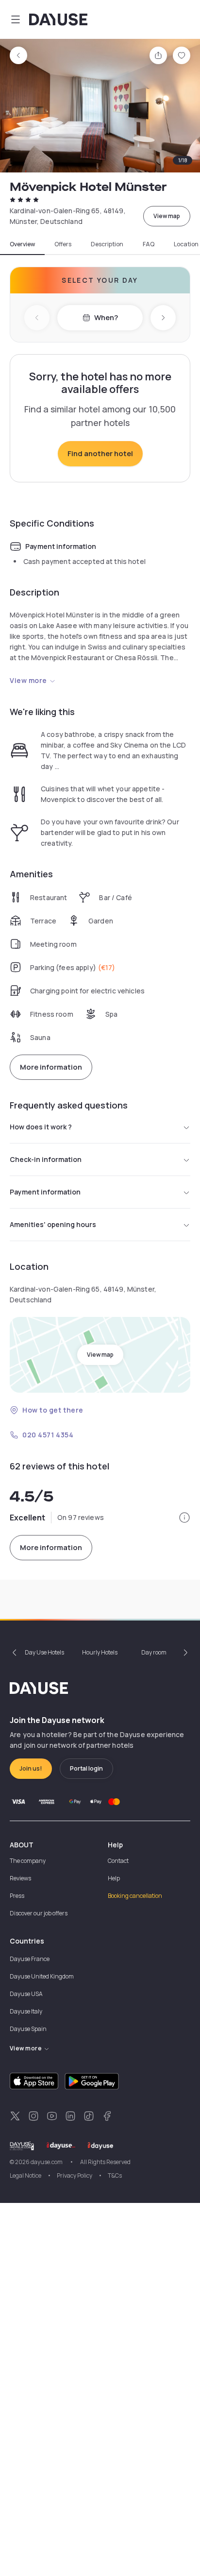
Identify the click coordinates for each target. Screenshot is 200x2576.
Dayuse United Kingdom (42, 1976)
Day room (154, 1652)
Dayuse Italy (26, 2011)
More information (51, 1067)
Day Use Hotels (44, 1652)
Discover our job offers (39, 1913)
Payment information (45, 1192)
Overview (22, 244)
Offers (63, 244)
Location (186, 244)
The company (28, 1861)
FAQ (149, 244)
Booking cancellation (135, 1896)
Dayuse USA (26, 1994)
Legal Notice (25, 2175)
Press (17, 1896)
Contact (118, 1861)
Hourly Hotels (100, 1652)
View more (28, 680)
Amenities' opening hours (53, 1224)
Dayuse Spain (28, 2029)
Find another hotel (100, 453)
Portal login (86, 1768)
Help (114, 1878)
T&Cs (115, 2175)
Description (107, 244)
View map (167, 216)
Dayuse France (30, 1959)
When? (106, 317)
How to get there (53, 1410)
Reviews (20, 1878)
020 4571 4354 (48, 1435)
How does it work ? (41, 1127)
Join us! (31, 1768)
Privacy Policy (75, 2175)
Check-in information (46, 1159)
